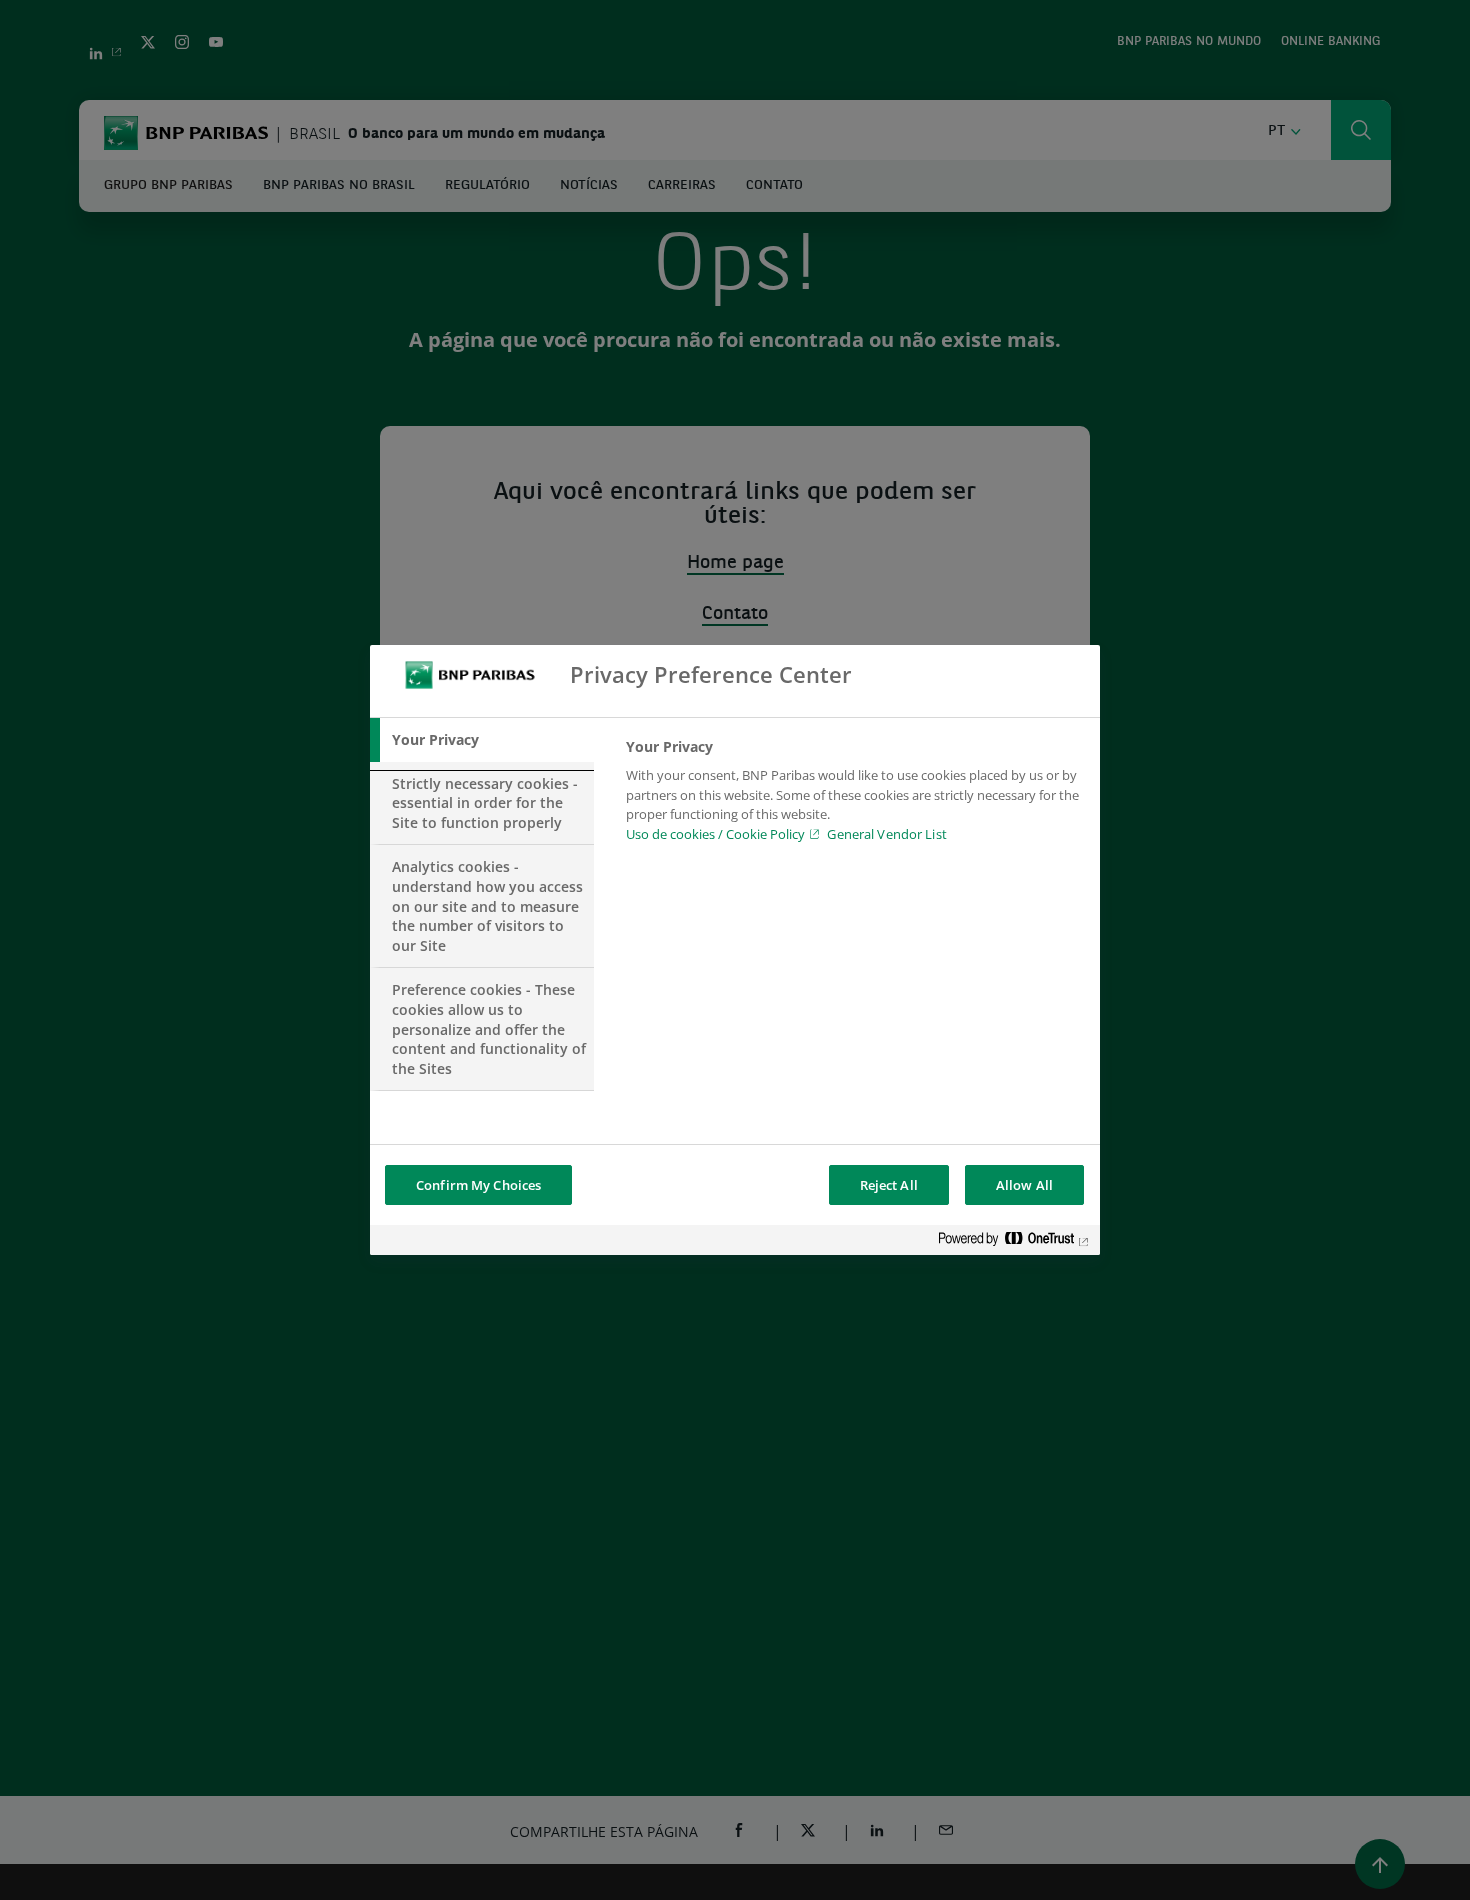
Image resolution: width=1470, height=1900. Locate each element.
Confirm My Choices (478, 1185)
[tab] (482, 740)
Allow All (1024, 1185)
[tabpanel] (854, 796)
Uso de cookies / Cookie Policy (715, 834)
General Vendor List (886, 834)
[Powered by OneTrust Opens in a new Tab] (1014, 1242)
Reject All (889, 1185)
